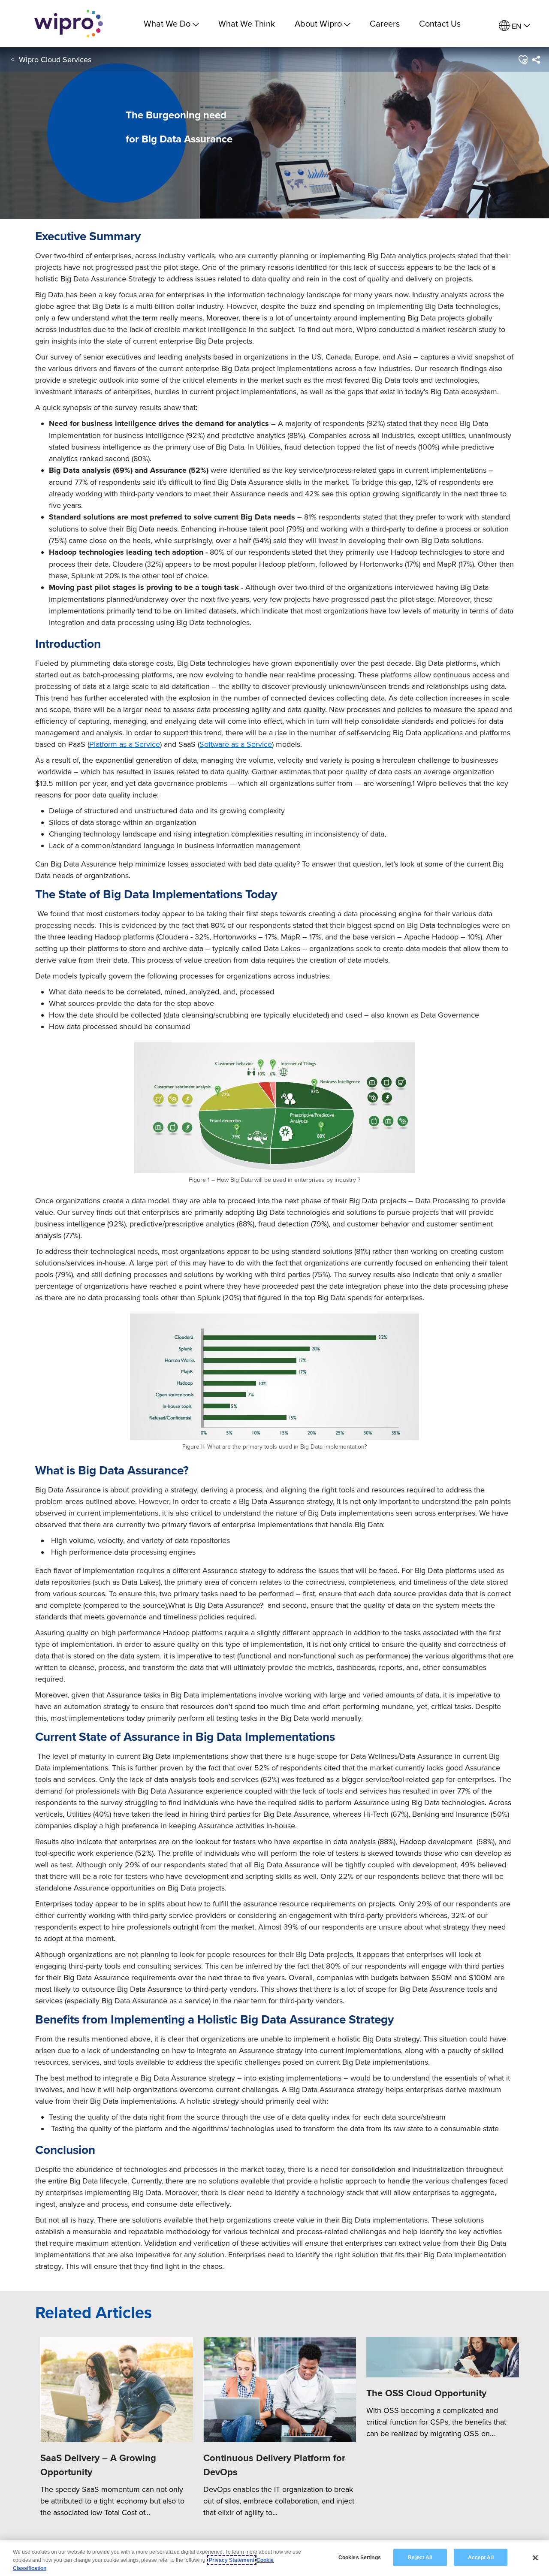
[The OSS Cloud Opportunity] (443, 2357)
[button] (523, 60)
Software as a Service (236, 744)
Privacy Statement (232, 2560)
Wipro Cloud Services (55, 59)
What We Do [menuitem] (167, 23)
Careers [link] (385, 23)
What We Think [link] (247, 23)
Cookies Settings (360, 2557)
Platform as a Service (125, 744)
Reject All (420, 2557)
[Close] (535, 2558)
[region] (274, 2558)
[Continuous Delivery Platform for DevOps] (280, 2390)
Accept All (481, 2557)
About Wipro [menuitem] (318, 23)
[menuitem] (514, 26)
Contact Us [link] (440, 23)
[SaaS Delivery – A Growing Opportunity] (117, 2390)
